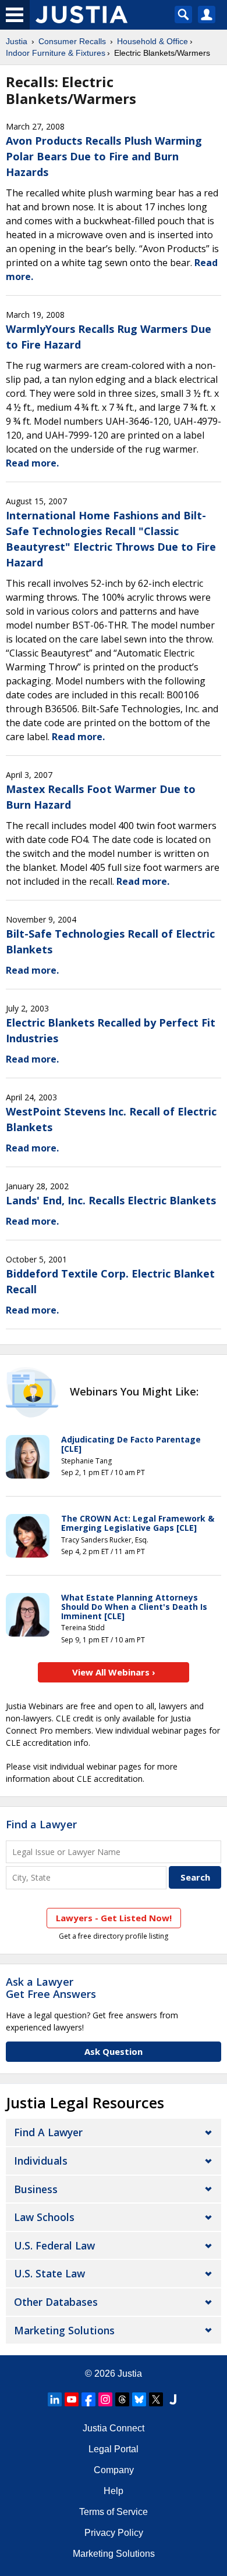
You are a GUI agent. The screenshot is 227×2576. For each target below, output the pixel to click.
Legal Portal (114, 2449)
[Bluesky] (139, 2399)
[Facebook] (88, 2399)
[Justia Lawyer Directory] (173, 2399)
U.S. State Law (49, 2273)
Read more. (32, 463)
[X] (156, 2399)
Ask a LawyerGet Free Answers (51, 1988)
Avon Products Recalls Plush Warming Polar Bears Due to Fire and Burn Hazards (104, 156)
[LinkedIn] (55, 2399)
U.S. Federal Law (54, 2245)
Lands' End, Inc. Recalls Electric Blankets (111, 1200)
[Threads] (122, 2399)
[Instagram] (105, 2399)
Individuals (41, 2161)
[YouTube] (72, 2399)
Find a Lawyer (41, 1824)
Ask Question (114, 2051)
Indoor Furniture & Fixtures (56, 53)
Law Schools (44, 2217)
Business (36, 2189)
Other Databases (56, 2302)
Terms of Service (114, 2512)
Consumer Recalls (72, 41)
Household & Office (152, 41)
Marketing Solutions (64, 2330)
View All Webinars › (114, 1672)
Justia (17, 41)
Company (114, 2470)
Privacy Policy (114, 2533)
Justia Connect (114, 2428)
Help (114, 2491)
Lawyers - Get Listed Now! (114, 1918)
